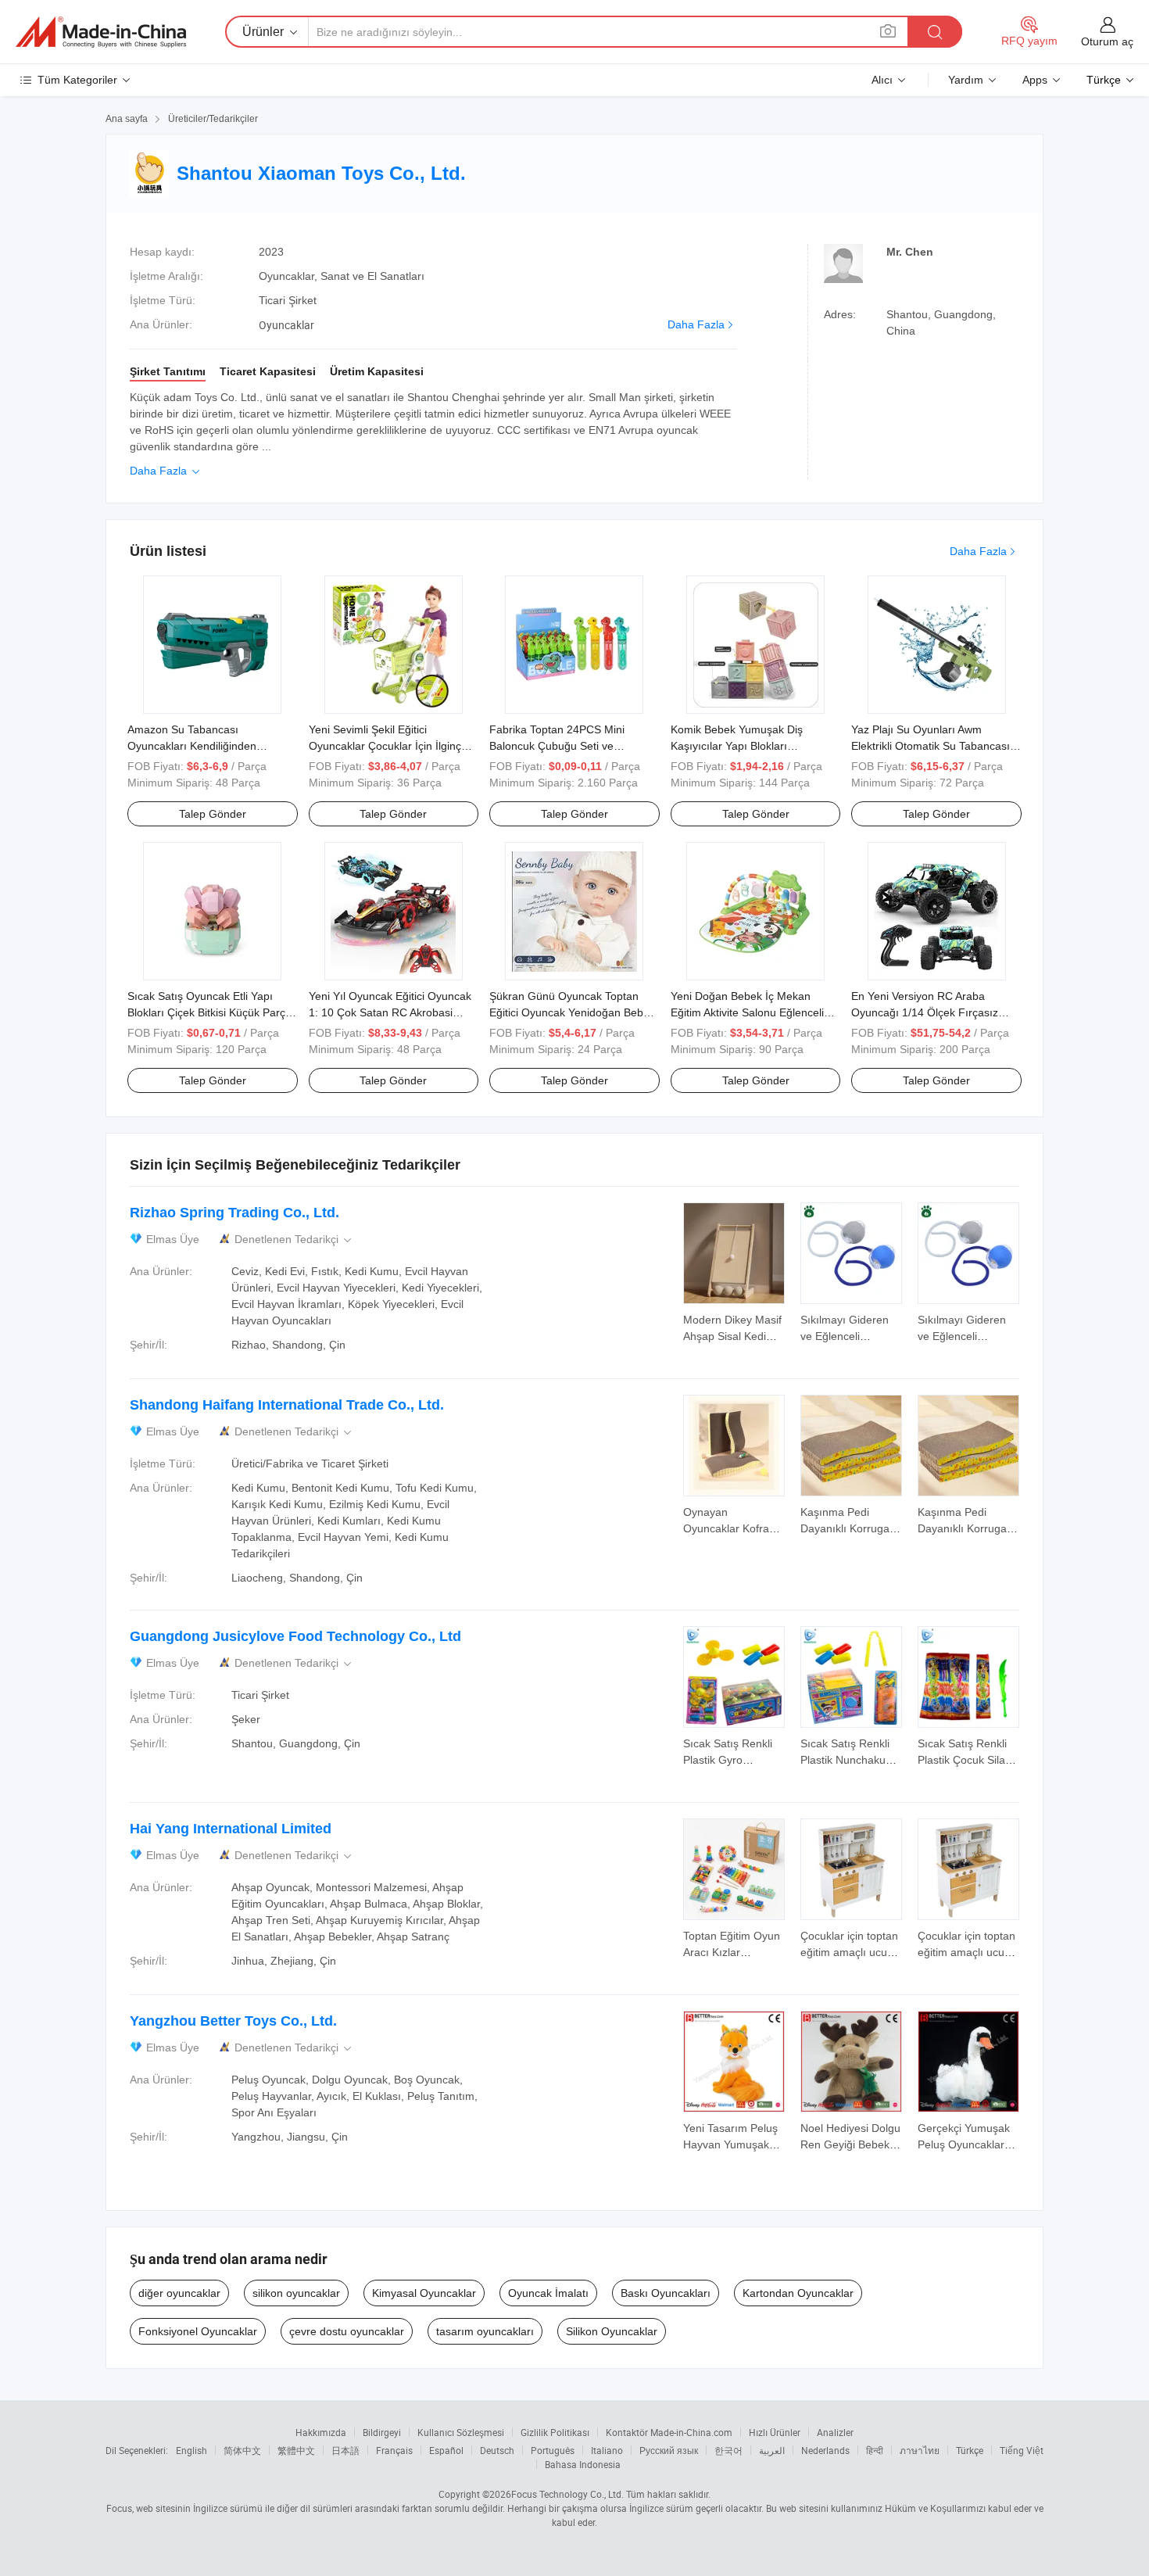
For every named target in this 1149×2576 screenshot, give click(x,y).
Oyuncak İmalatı (548, 2293)
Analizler (835, 2432)
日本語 (345, 2450)
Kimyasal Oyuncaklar (424, 2293)
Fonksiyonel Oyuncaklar (198, 2331)
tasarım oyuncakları (485, 2331)
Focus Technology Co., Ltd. (567, 2494)
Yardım (966, 80)
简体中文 (242, 2450)
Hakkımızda (321, 2432)
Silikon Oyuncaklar (612, 2331)
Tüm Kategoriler (77, 80)
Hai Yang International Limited (231, 1829)
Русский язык (669, 2450)
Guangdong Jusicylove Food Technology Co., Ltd (295, 1636)
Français (394, 2450)
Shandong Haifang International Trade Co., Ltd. (287, 1405)
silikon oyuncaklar (296, 2293)
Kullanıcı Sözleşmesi (461, 2432)
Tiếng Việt (1022, 2450)
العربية (772, 2450)
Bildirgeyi (382, 2432)
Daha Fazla (696, 324)
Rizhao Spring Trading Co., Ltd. (234, 1213)
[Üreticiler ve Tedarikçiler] (101, 32)
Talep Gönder (213, 814)
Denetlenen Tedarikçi (294, 1240)
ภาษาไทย (920, 2450)
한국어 (728, 2450)
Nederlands (825, 2450)
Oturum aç (1107, 41)
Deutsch (497, 2450)
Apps (1035, 80)
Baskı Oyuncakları (666, 2293)
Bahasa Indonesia (583, 2464)
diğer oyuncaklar (179, 2293)
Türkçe (970, 2450)
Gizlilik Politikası (555, 2432)
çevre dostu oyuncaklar (347, 2331)
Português (553, 2450)
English (191, 2450)
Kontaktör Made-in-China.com (669, 2432)
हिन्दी (875, 2450)
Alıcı (882, 80)
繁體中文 (296, 2450)
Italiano (607, 2450)
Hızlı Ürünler (775, 2432)
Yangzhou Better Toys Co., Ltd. (233, 2021)
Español (446, 2450)
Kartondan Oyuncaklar (798, 2293)
